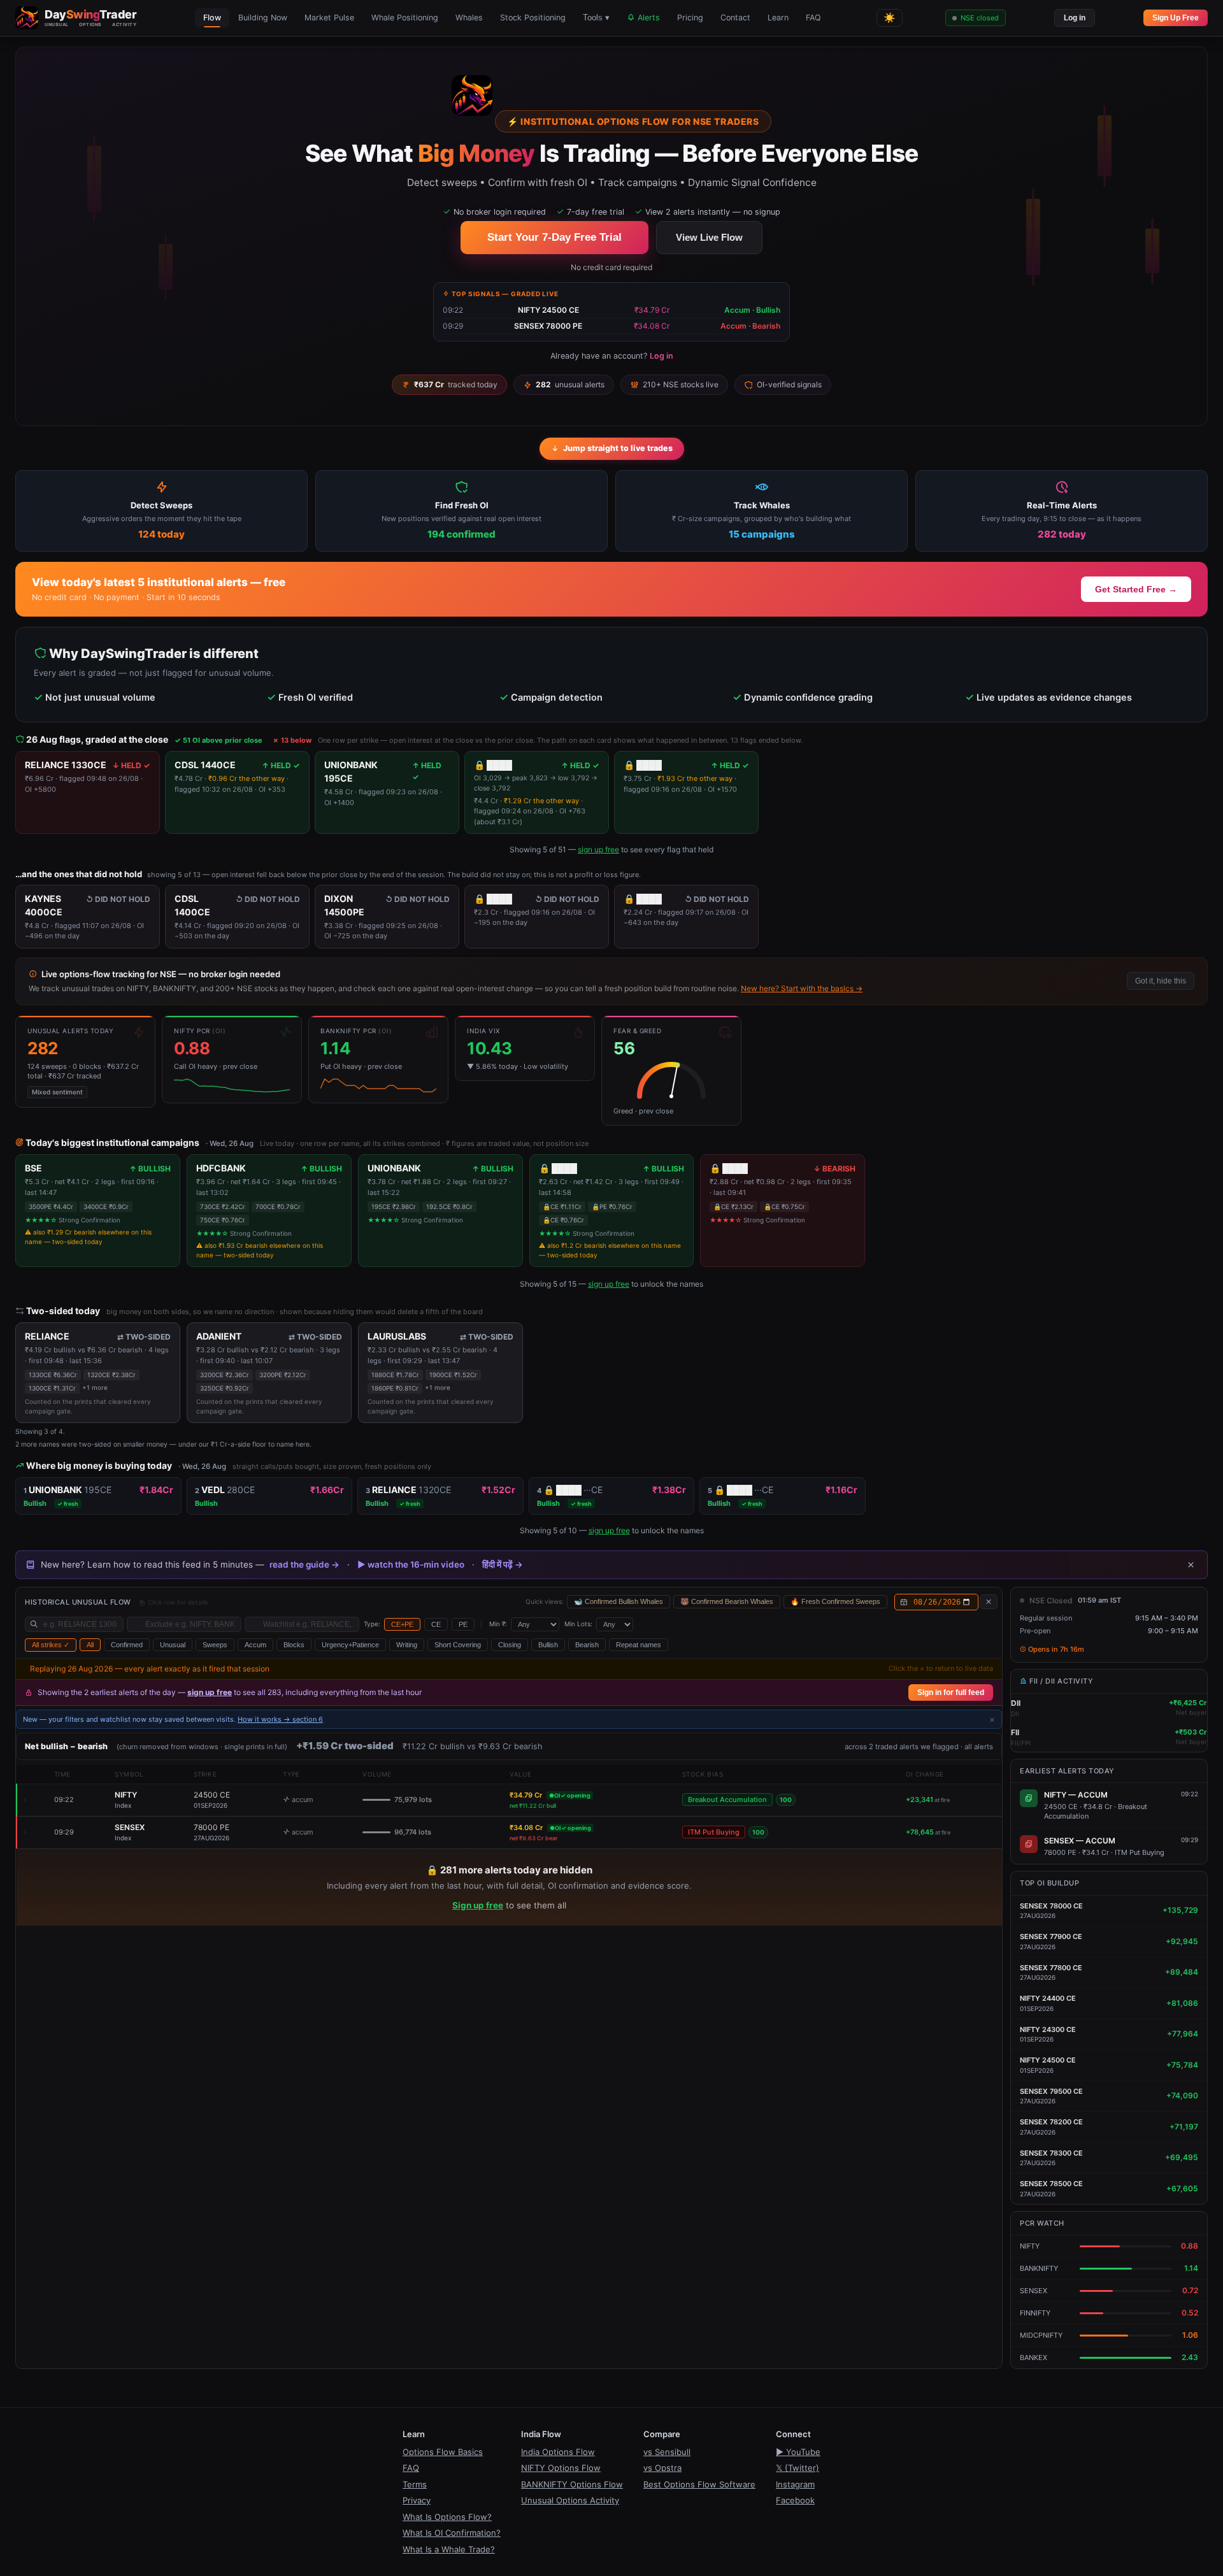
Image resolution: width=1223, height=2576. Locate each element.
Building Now (263, 18)
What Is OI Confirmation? (452, 2533)
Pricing (690, 18)
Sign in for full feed (951, 1692)
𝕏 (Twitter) (797, 2468)
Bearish (587, 1645)
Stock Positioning (533, 18)
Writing (407, 1645)
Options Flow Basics (443, 2452)
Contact (735, 18)
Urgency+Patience (350, 1645)
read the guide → (304, 1564)
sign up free (598, 849)
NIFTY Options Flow (561, 2468)
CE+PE (402, 1624)
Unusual (173, 1645)
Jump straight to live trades (618, 448)
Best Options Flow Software (699, 2484)
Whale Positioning (405, 18)
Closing (510, 1645)
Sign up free (478, 1905)
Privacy (417, 2500)
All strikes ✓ (51, 1645)
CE (436, 1624)
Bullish (548, 1645)
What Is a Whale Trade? (449, 2549)
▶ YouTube (798, 2452)
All (90, 1645)
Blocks (294, 1645)
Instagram (795, 2484)
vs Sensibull (667, 2452)
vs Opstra (662, 2468)
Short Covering (458, 1645)
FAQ (813, 18)
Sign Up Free (1176, 18)
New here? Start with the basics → (802, 988)
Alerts (647, 18)
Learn (778, 18)
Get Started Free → (1136, 589)
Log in (1075, 18)
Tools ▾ (596, 18)
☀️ (890, 18)
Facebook (795, 2500)
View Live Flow (709, 237)
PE (463, 1624)
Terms (415, 2484)
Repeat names (639, 1645)
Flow (212, 18)
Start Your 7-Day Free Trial (554, 237)
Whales (469, 18)
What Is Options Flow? (447, 2517)
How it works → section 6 (280, 1719)
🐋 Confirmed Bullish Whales (619, 1601)
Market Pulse (329, 18)
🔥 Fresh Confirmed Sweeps (835, 1601)
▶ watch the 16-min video (411, 1564)
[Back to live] (989, 1602)
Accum (255, 1645)
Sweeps (215, 1645)
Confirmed (127, 1645)
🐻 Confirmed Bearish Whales (727, 1601)
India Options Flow (558, 2452)
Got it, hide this (1161, 981)
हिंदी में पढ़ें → (503, 1564)
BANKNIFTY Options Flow (572, 2484)
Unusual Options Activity (570, 2500)
